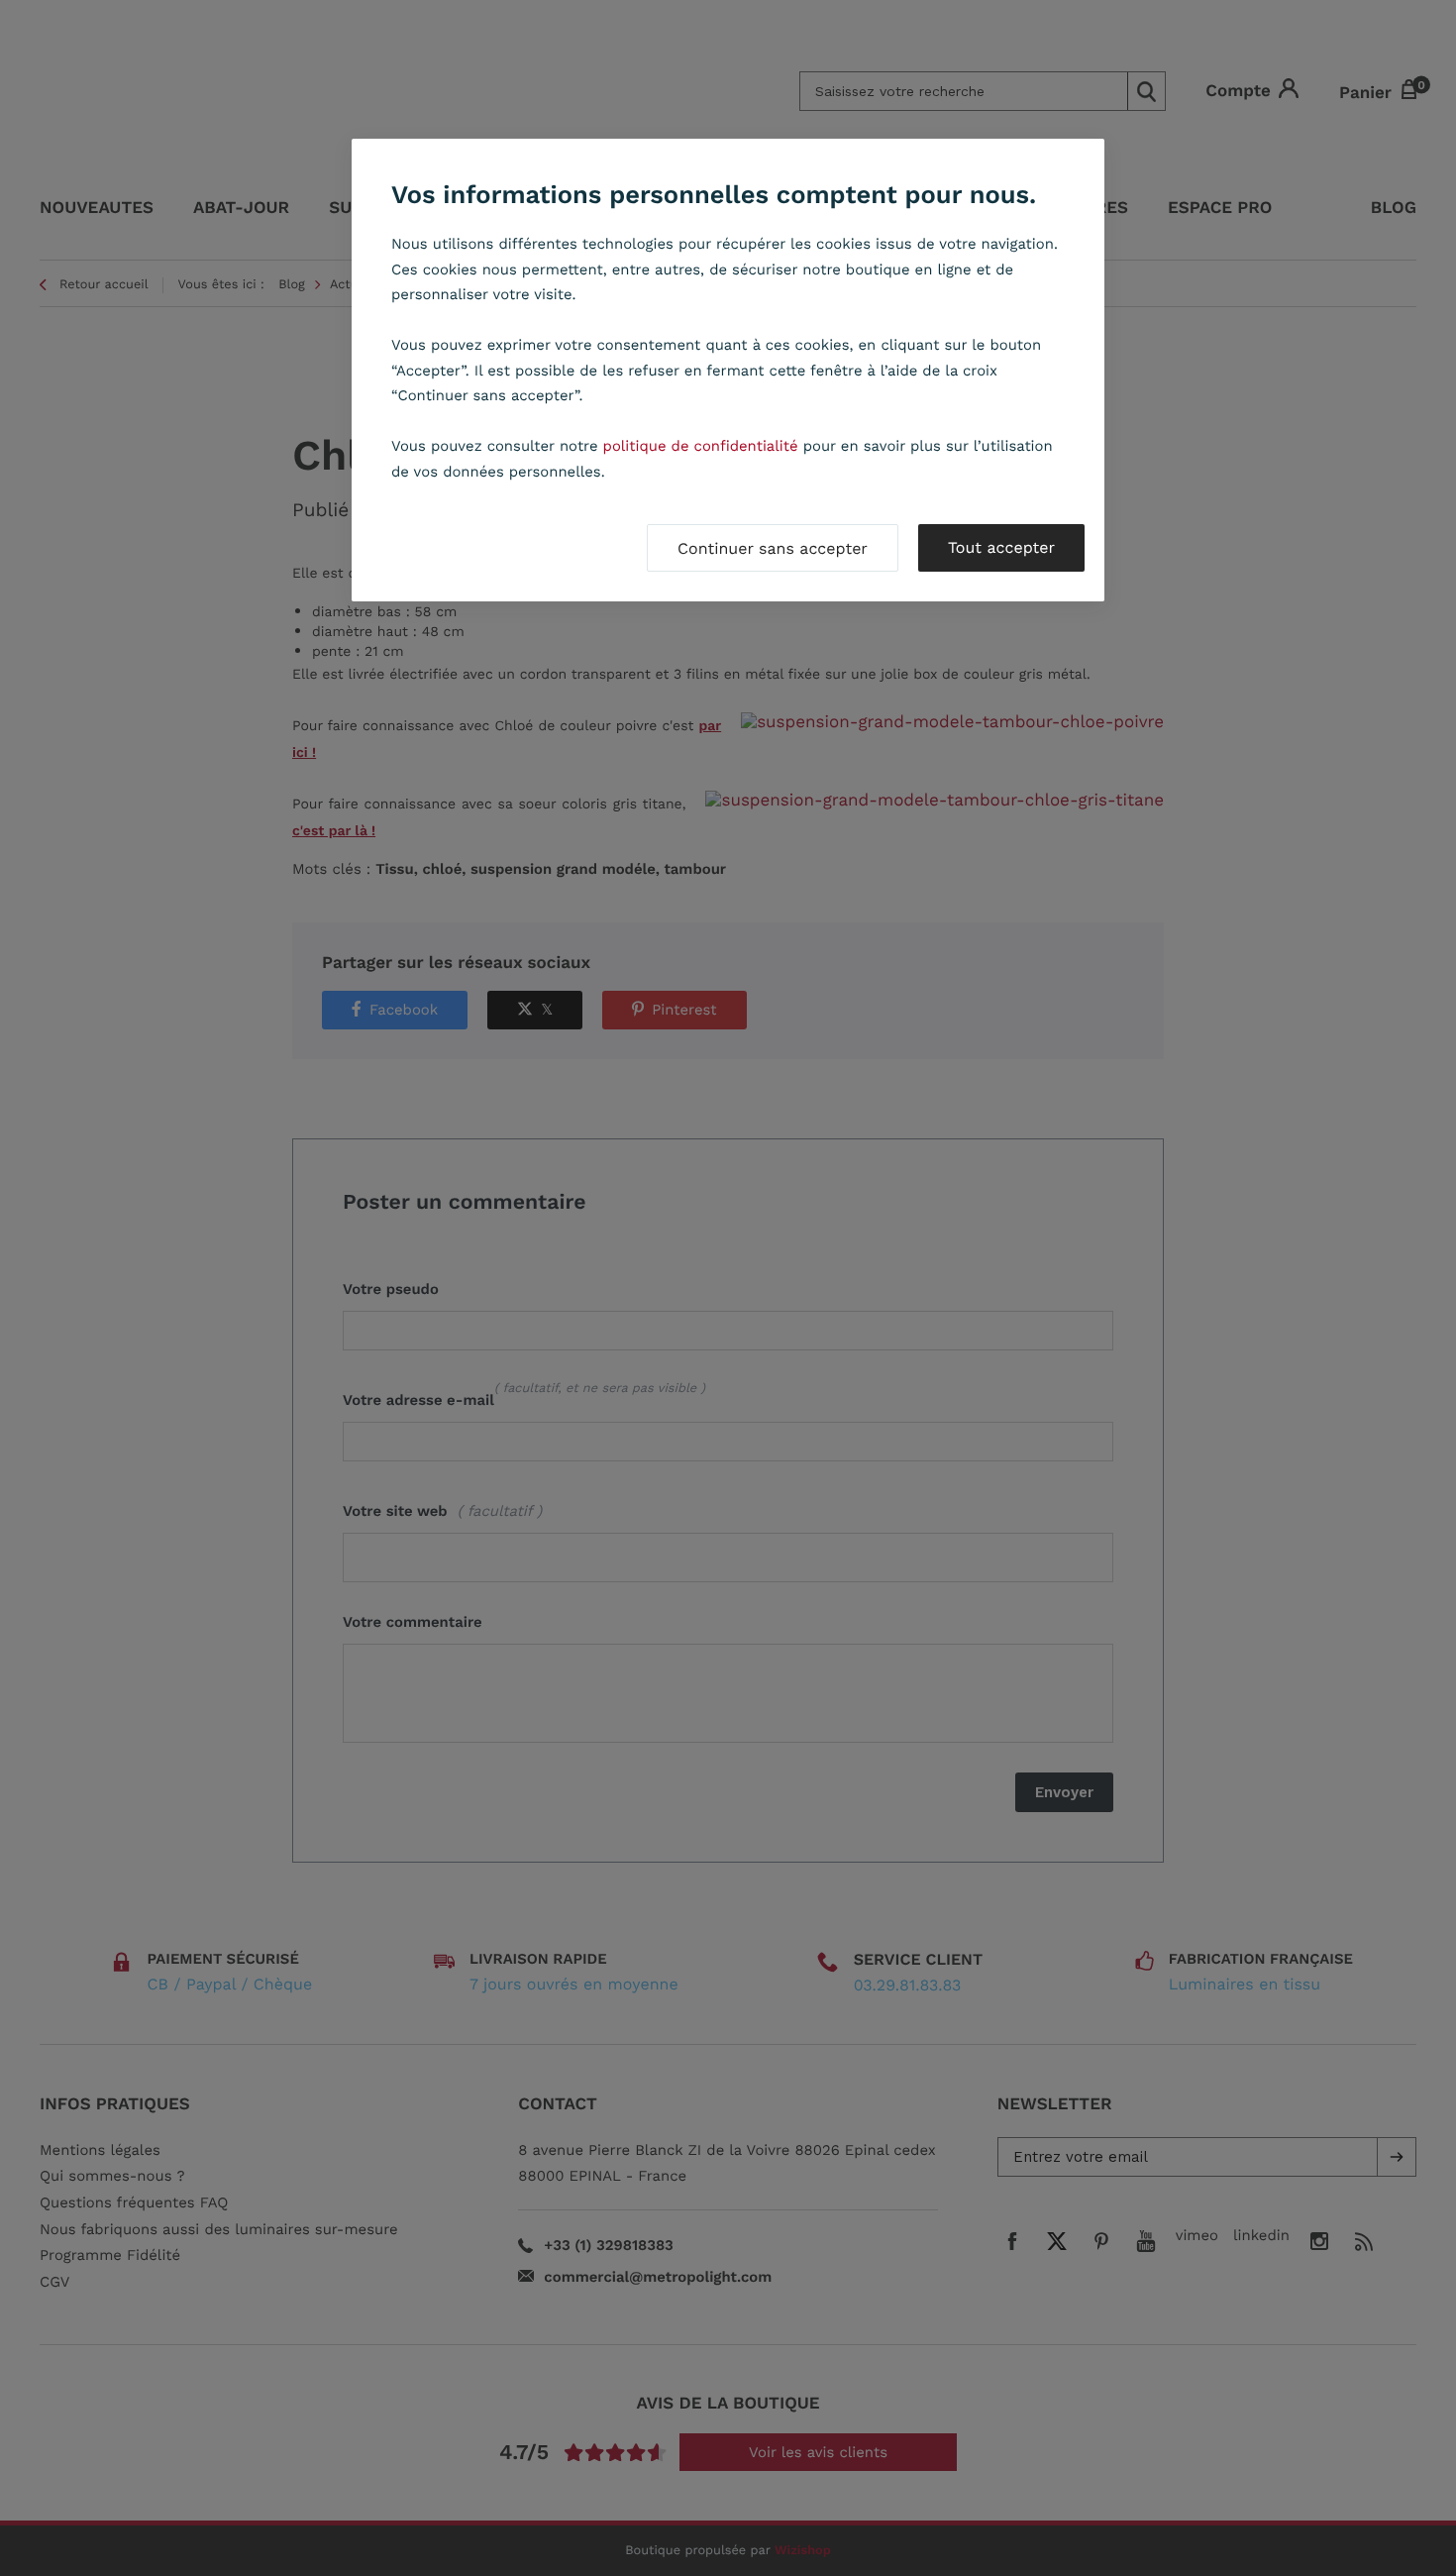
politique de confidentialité (701, 446)
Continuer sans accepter (773, 548)
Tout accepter (1001, 547)
